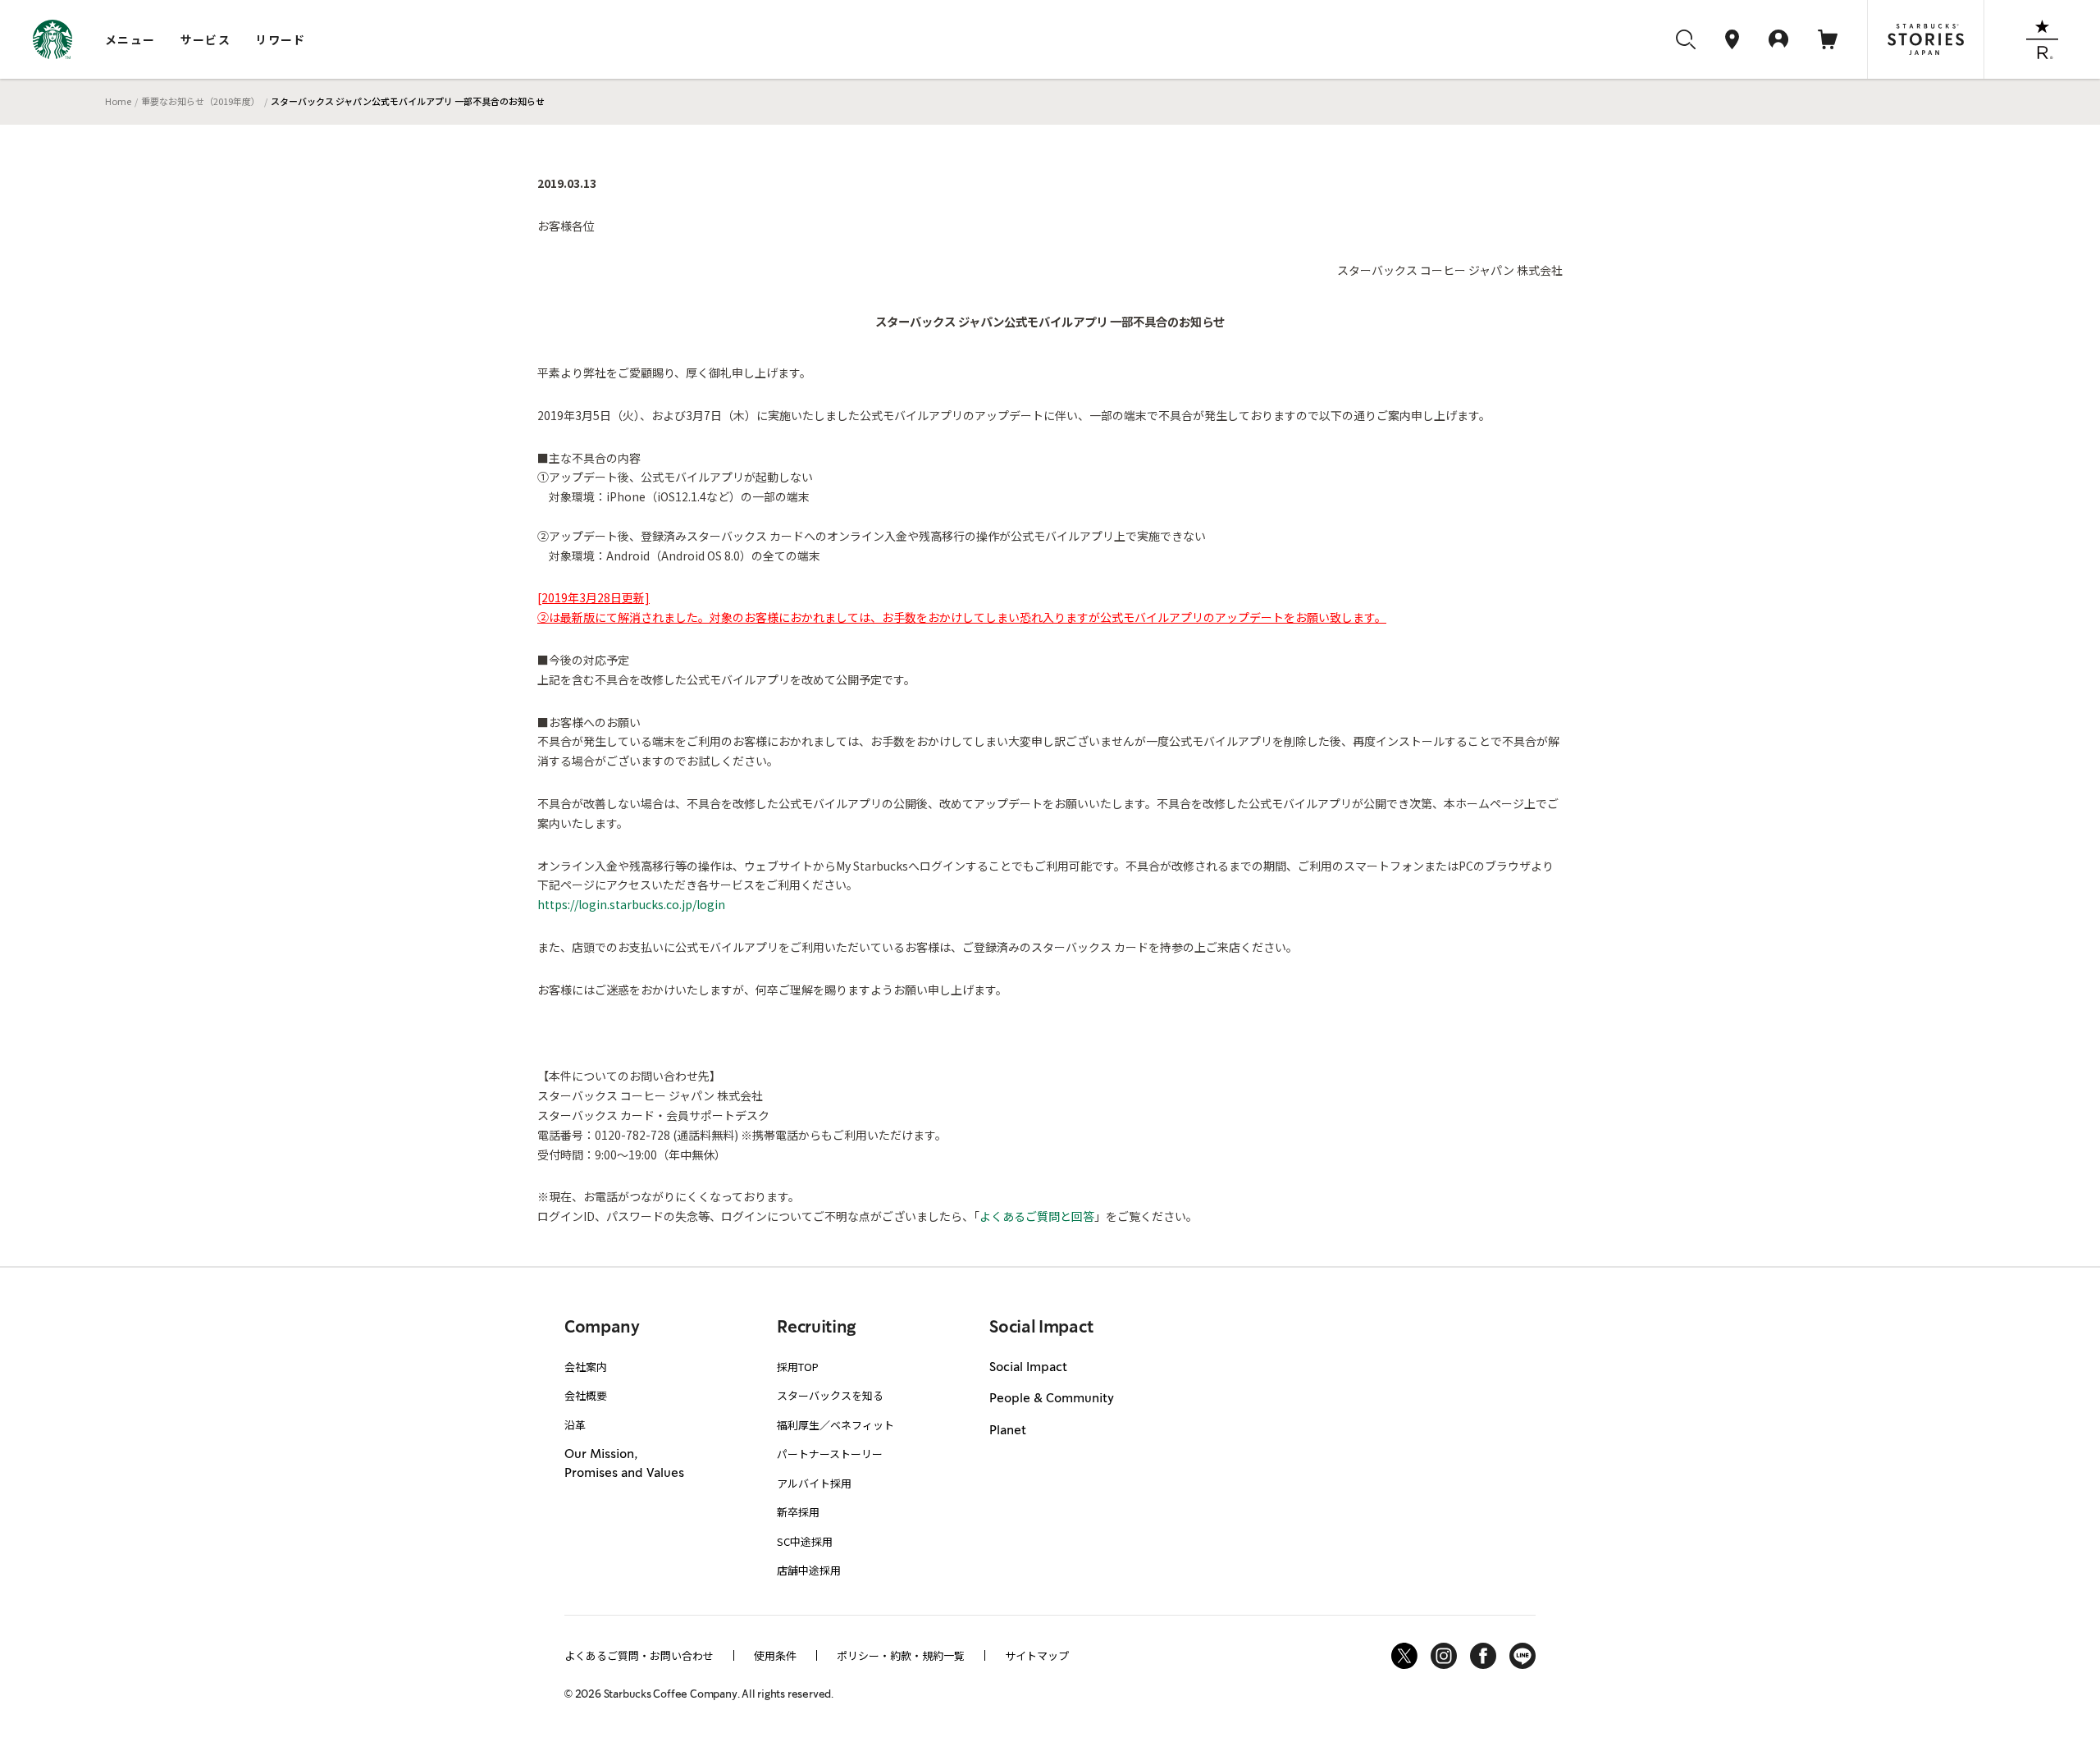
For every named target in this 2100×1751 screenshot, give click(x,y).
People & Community (1052, 1399)
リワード (281, 39)
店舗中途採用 (809, 1570)
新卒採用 (798, 1512)
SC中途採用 (805, 1541)
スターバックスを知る (830, 1395)
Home (118, 101)
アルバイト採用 (814, 1483)
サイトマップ (1037, 1655)
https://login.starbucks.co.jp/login (631, 904)
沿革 (575, 1425)
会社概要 (586, 1395)
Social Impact (1028, 1368)
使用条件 (775, 1655)
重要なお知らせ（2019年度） (201, 101)
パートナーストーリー (830, 1454)
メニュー (130, 39)
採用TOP (798, 1367)
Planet (1008, 1431)
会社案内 (586, 1367)
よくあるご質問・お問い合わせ (639, 1655)
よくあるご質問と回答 (1037, 1216)
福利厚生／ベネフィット (835, 1425)
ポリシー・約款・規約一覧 (901, 1655)
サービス (206, 39)
